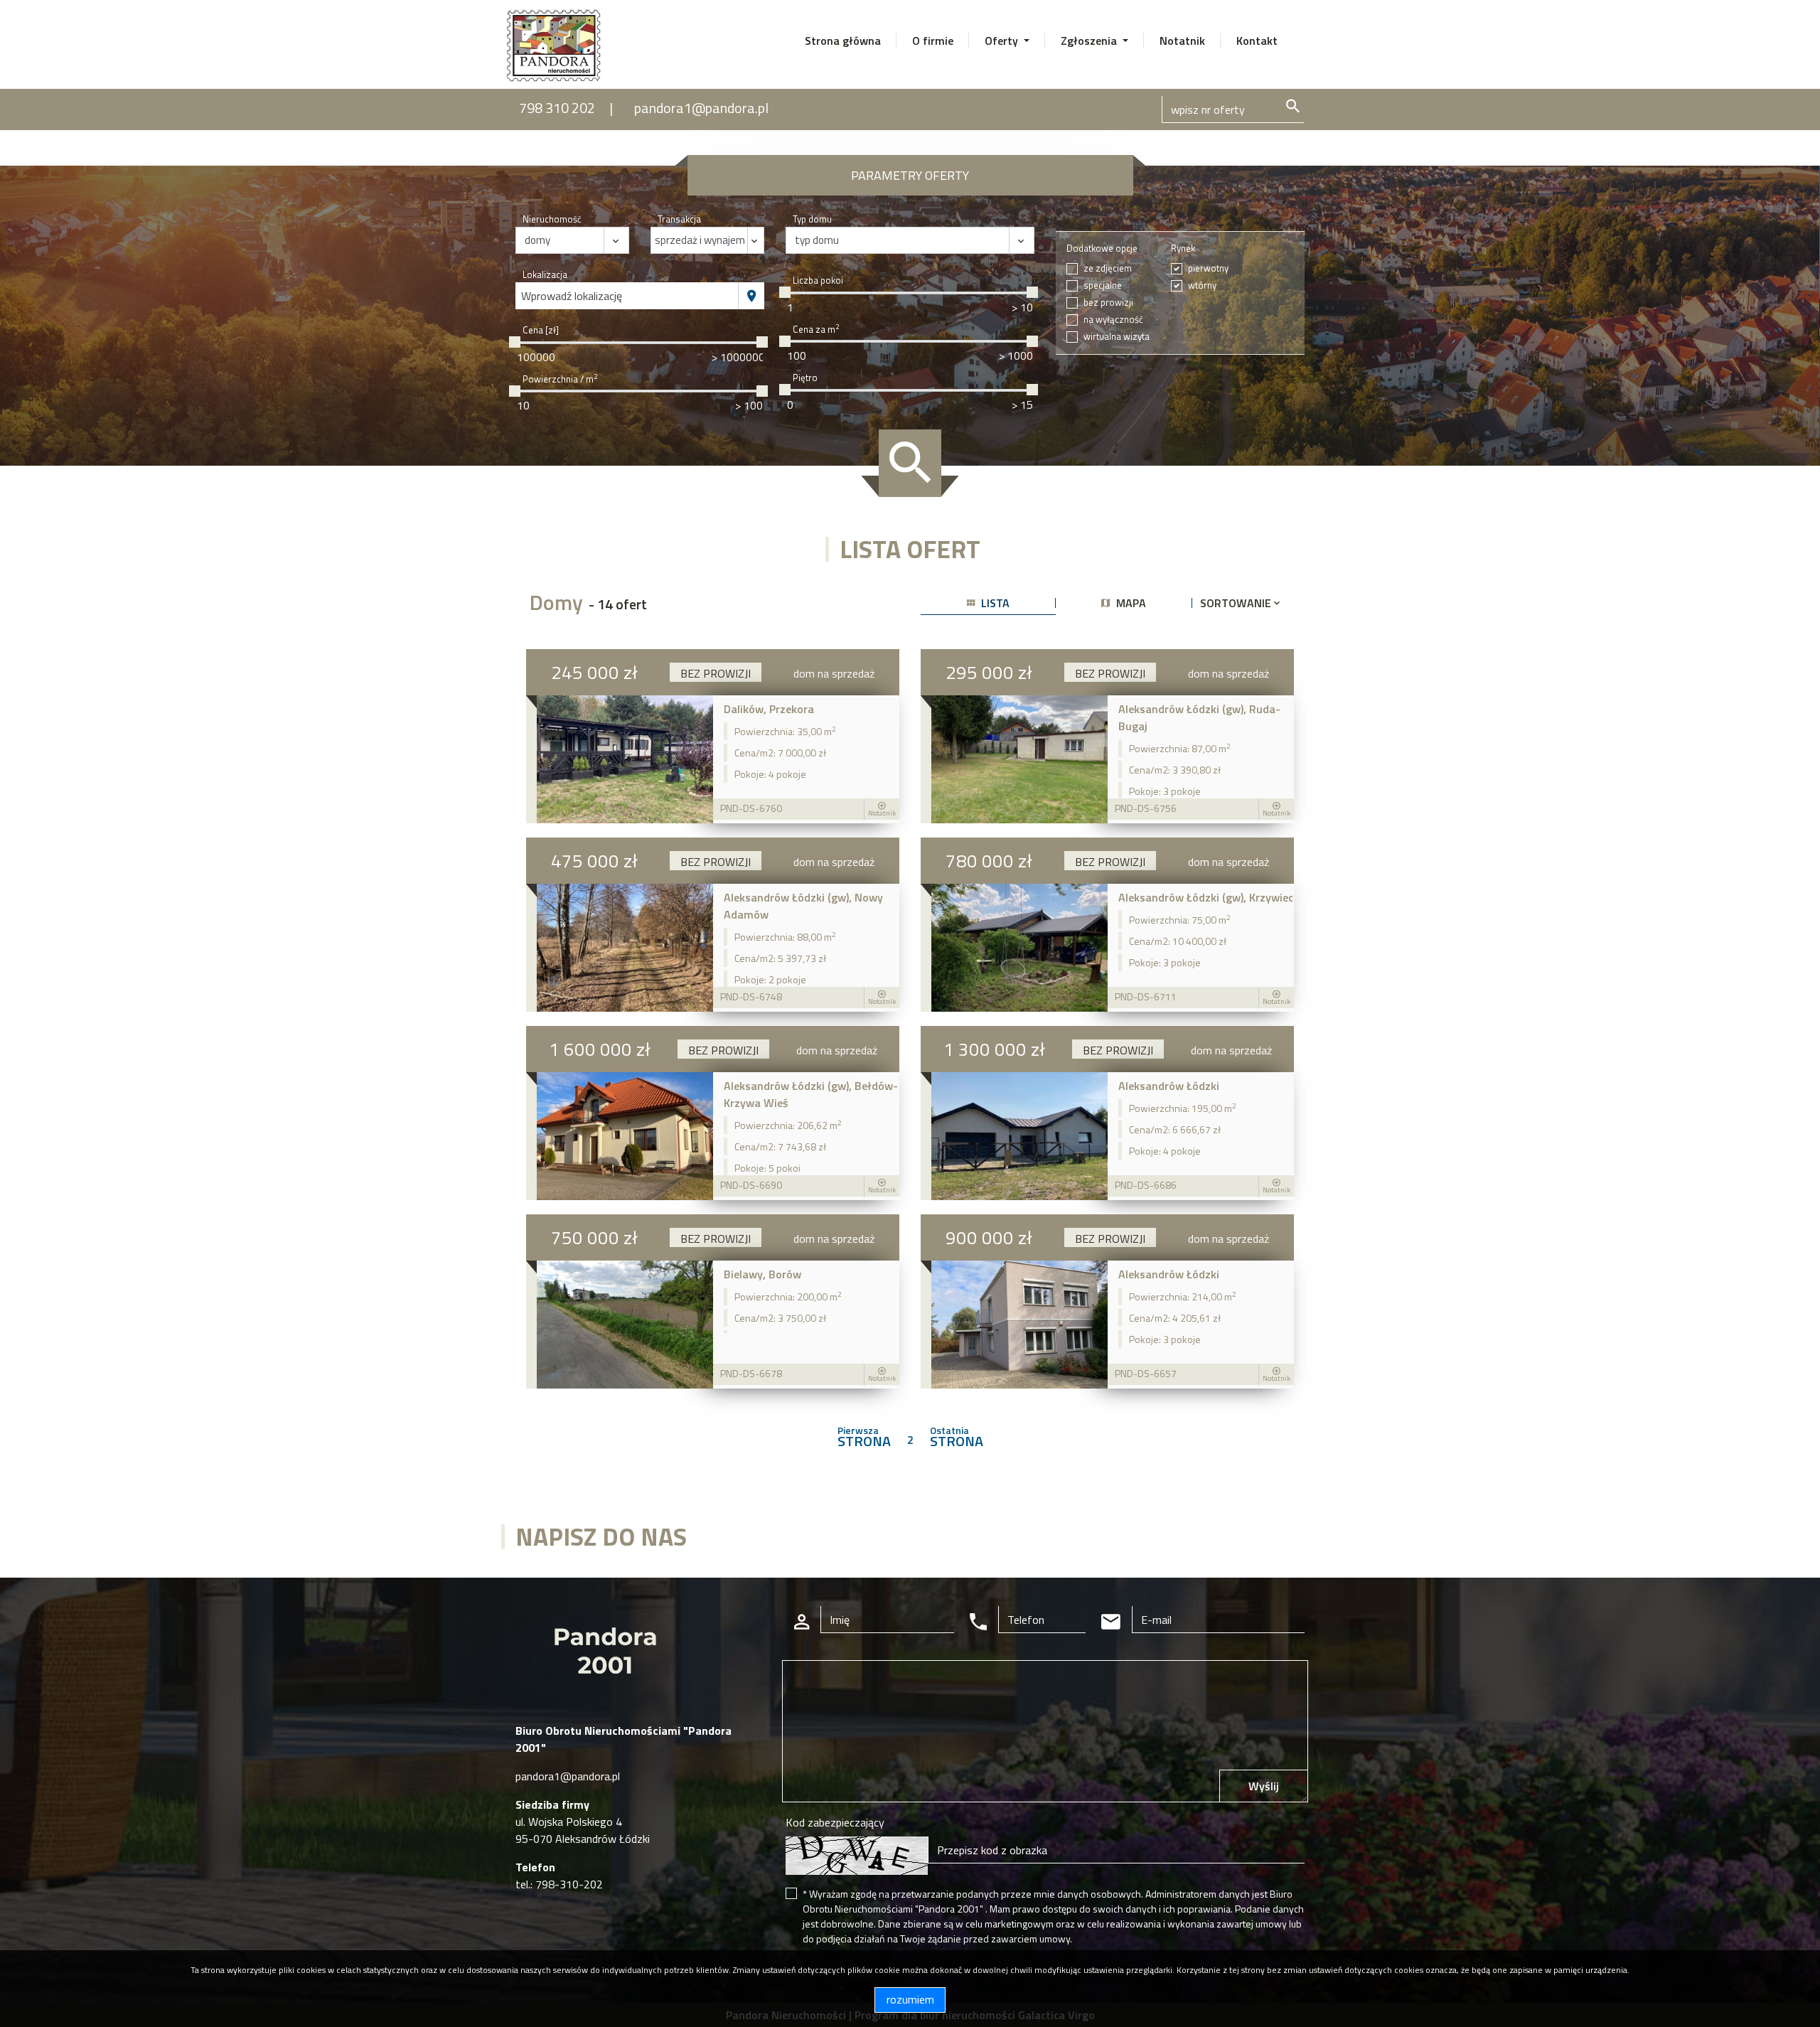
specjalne (1103, 285)
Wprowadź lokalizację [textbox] (572, 296)
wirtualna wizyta (1117, 337)
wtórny (1202, 285)
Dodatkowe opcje (1102, 248)
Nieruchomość (552, 219)
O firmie (933, 41)
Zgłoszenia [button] (1090, 41)
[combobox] (627, 296)
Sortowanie (1237, 603)
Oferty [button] (1003, 41)
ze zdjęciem (1108, 268)
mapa (1130, 603)
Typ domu (812, 219)
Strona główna (843, 41)
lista (994, 603)
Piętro (805, 378)
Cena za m (816, 330)
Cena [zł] (541, 330)
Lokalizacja (545, 275)
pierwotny (1208, 268)
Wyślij (1264, 1786)
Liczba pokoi (818, 280)
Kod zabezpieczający (835, 1822)
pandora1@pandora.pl (701, 108)
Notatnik (1182, 41)
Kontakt (1257, 41)
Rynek (1183, 248)
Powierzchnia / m (560, 379)
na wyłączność (1113, 320)
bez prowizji (1108, 303)
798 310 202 (557, 108)
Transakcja (679, 219)
